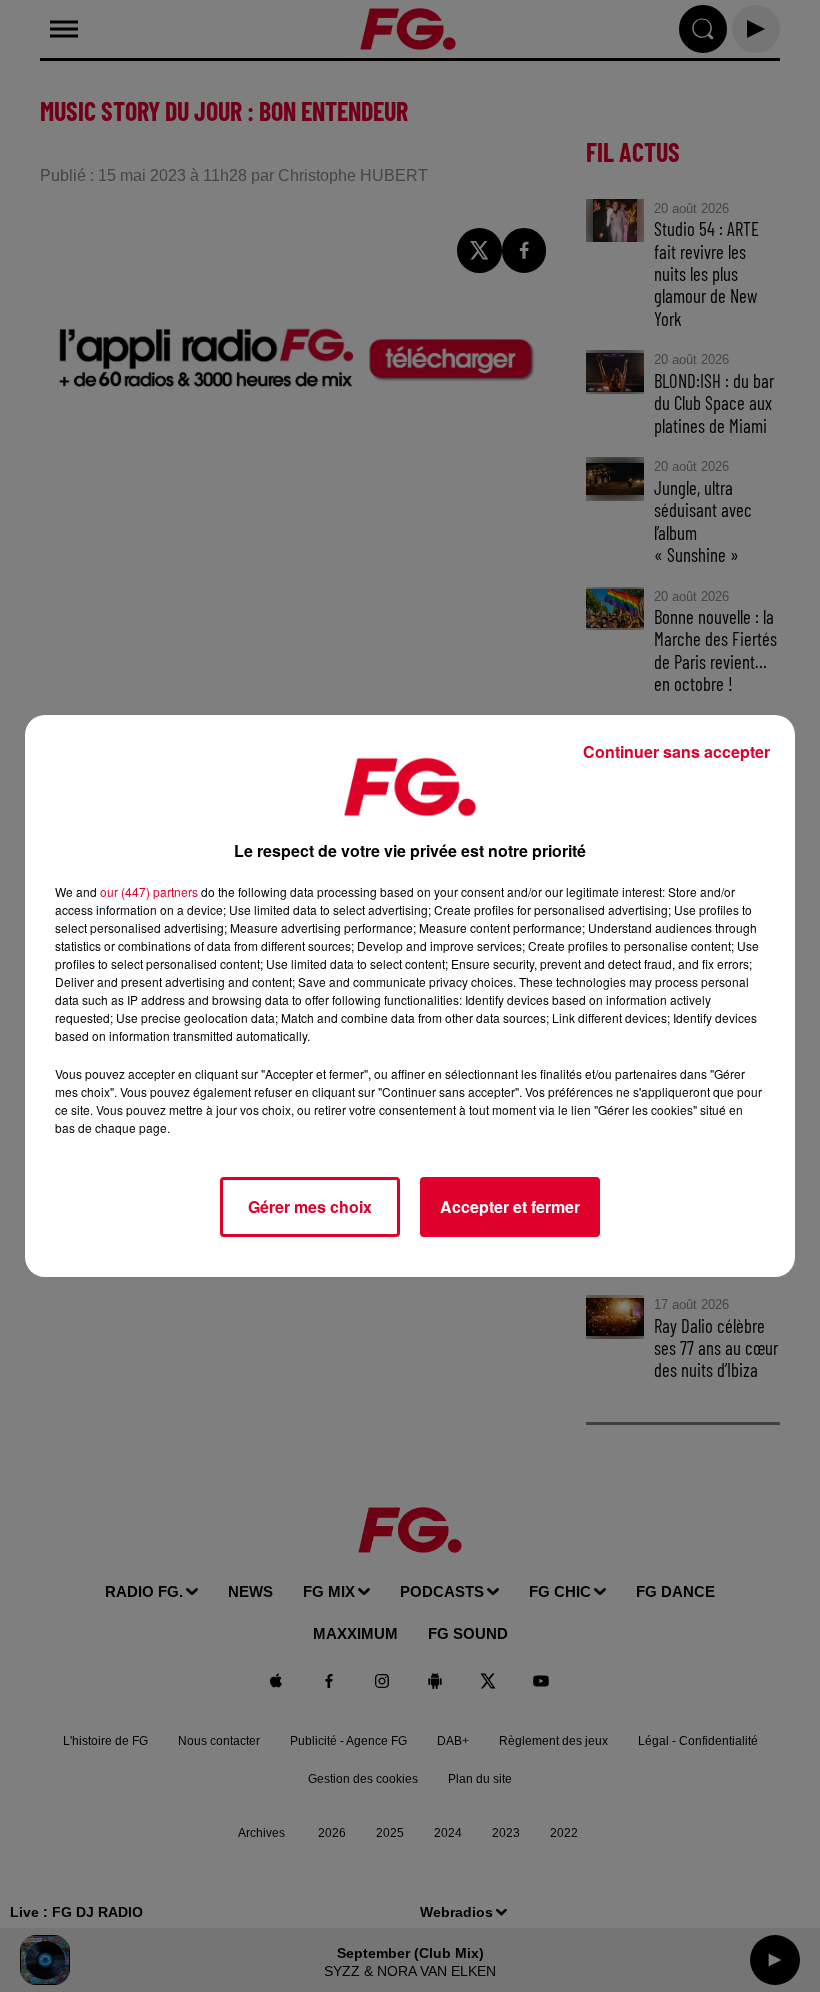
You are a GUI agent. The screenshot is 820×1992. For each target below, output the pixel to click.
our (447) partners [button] (149, 891)
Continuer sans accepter (676, 751)
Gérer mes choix (310, 1206)
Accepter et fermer (510, 1206)
